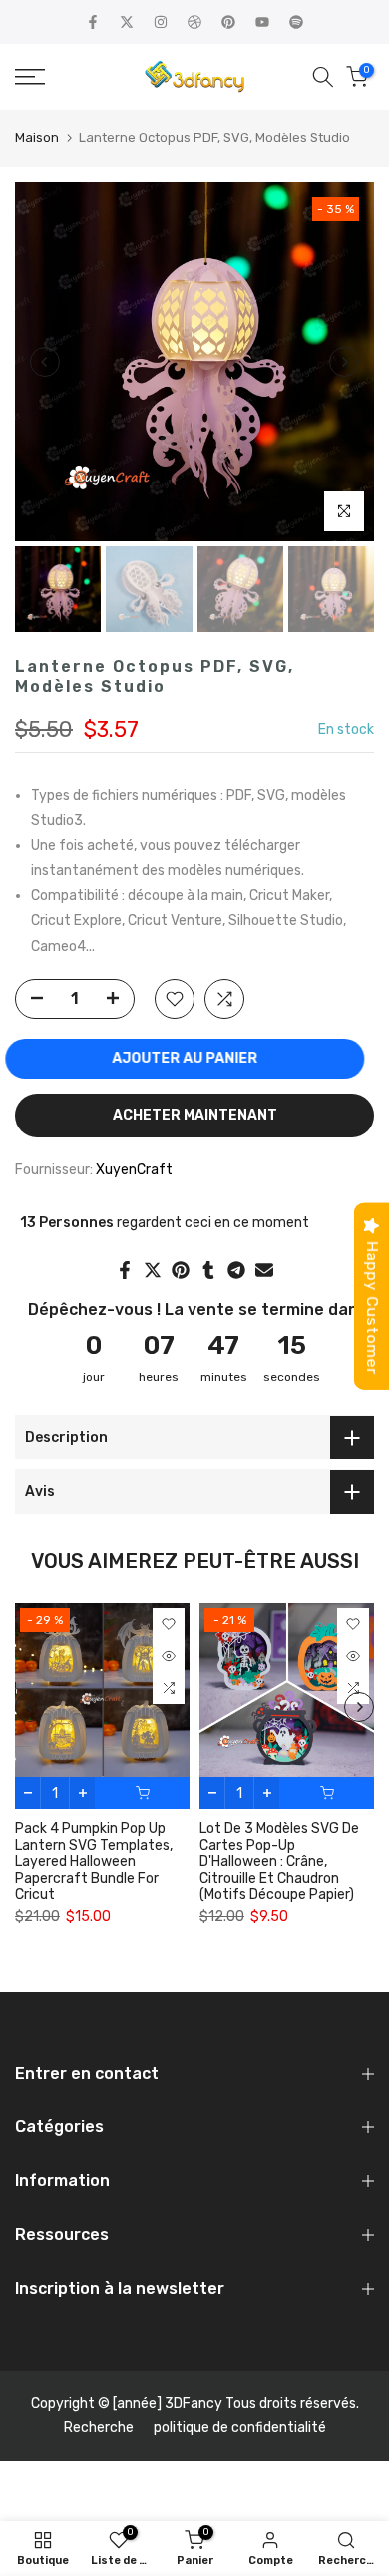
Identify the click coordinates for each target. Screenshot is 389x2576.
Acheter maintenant (195, 1115)
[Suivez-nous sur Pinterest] (228, 22)
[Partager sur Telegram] (236, 1270)
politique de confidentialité (240, 2428)
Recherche (99, 2428)
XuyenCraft (134, 1170)
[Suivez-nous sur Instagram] (161, 22)
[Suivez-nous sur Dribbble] (194, 22)
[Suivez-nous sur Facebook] (93, 22)
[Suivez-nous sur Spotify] (296, 22)
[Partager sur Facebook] (125, 1270)
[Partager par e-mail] (264, 1270)
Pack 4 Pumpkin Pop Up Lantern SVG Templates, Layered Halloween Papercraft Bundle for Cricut (94, 1863)
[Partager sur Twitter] (153, 1270)
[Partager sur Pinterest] (181, 1270)
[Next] (344, 362)
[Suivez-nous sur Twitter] (127, 22)
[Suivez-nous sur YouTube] (262, 22)
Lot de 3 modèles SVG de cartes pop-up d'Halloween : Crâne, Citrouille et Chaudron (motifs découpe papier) (279, 1863)
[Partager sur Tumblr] (208, 1270)
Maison (37, 137)
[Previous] (45, 362)
